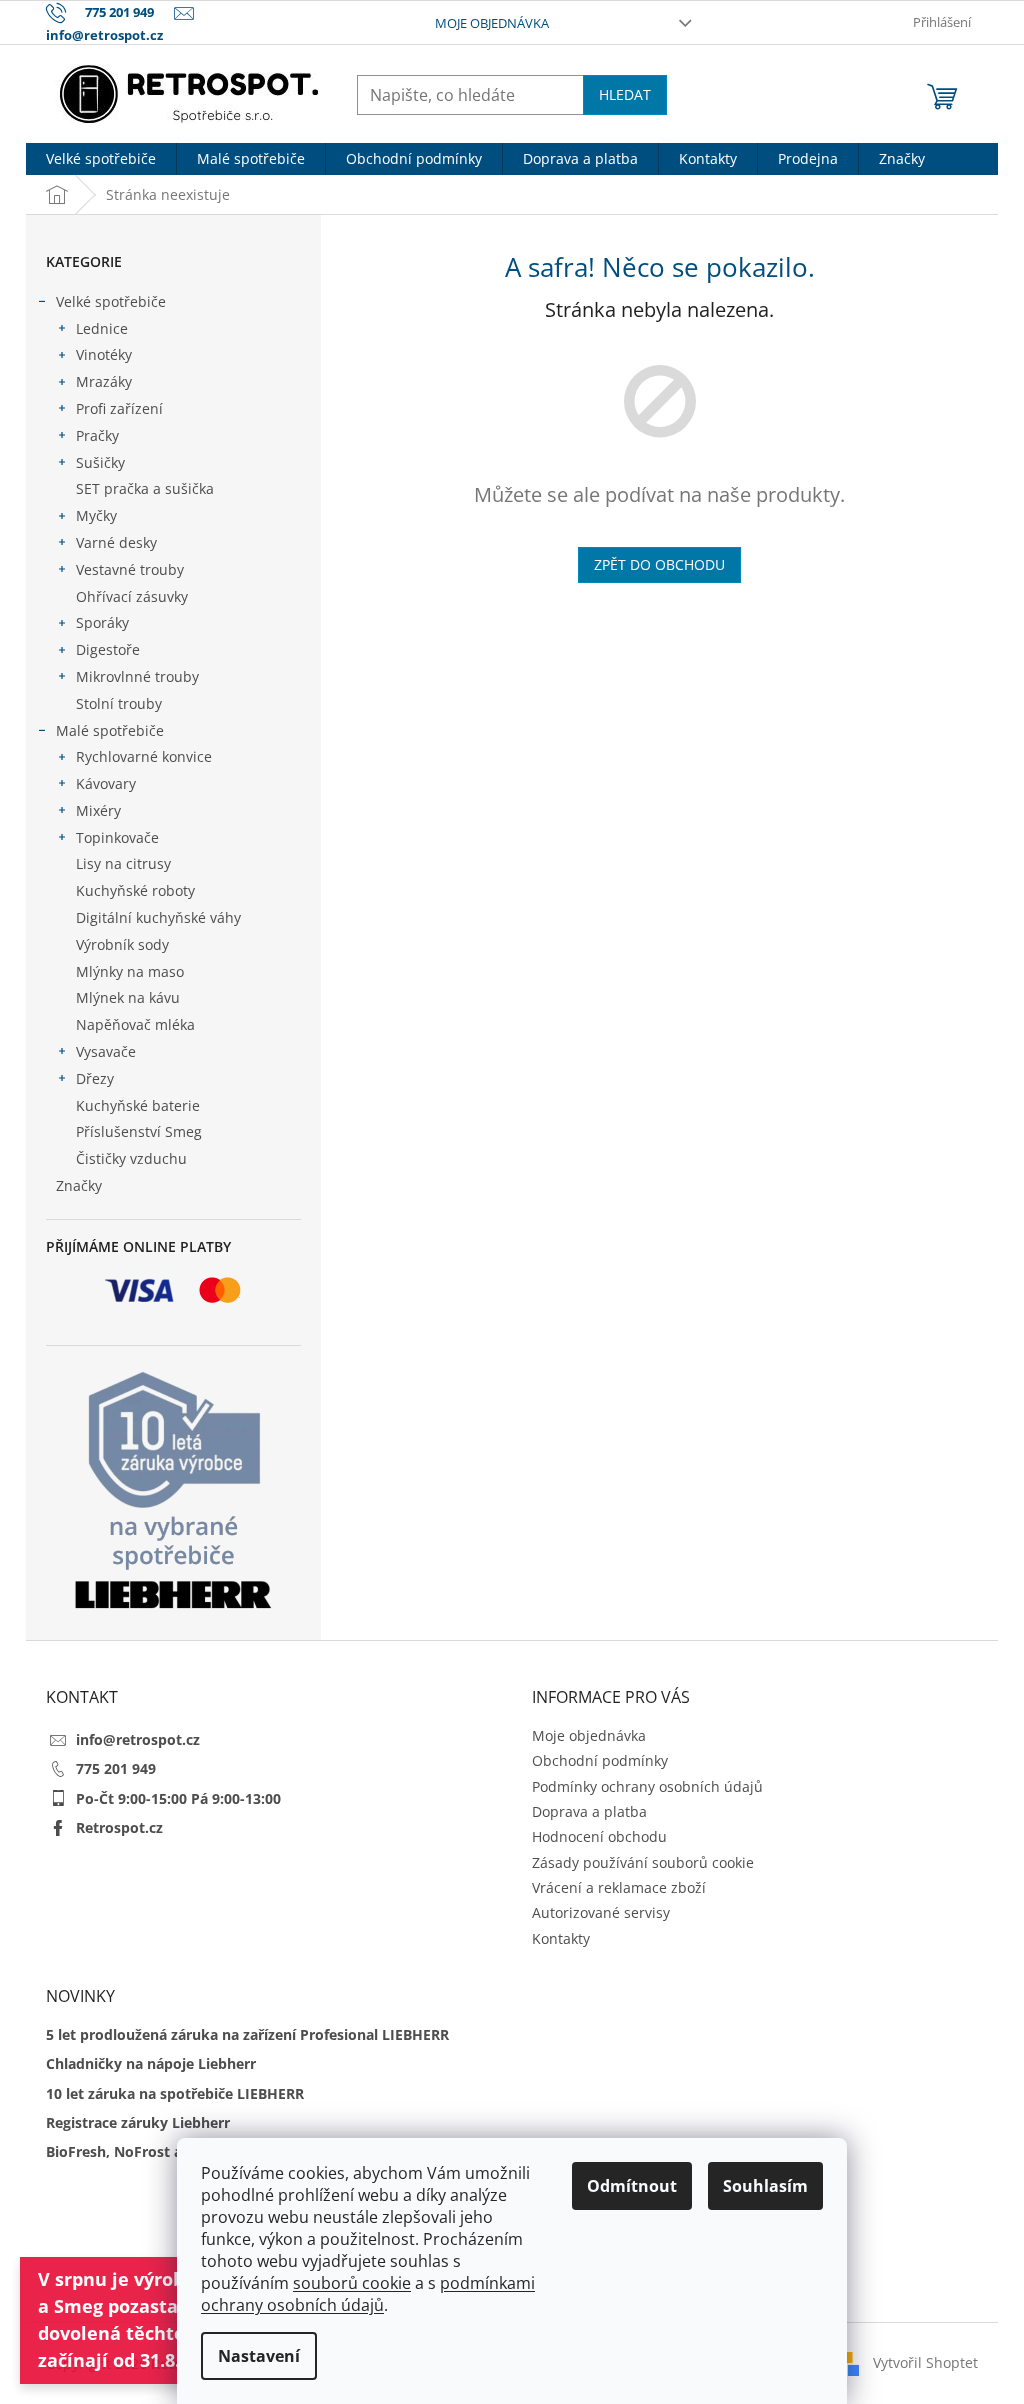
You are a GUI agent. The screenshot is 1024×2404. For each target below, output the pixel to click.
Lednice (102, 328)
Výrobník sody (122, 944)
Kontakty (561, 1938)
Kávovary (106, 783)
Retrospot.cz (119, 1827)
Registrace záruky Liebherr (138, 2122)
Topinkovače (117, 837)
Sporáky (102, 622)
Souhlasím (765, 2186)
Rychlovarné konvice (144, 756)
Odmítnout (632, 2186)
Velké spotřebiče (111, 301)
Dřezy (95, 1078)
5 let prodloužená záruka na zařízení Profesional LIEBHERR (247, 2034)
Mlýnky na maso (130, 971)
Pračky (97, 435)
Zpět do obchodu (659, 564)
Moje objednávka (492, 23)
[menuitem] (101, 159)
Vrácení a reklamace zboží (619, 1887)
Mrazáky (104, 381)
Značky (79, 1185)
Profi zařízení (119, 408)
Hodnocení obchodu (599, 1836)
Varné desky (116, 542)
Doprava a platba (589, 1811)
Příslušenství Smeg (139, 1131)
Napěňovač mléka (135, 1024)
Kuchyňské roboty (135, 890)
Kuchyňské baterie (138, 1105)
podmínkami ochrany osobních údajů (368, 2294)
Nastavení (259, 2356)
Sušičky (100, 462)
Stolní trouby (119, 703)
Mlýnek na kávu (128, 997)
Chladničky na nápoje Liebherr (151, 2063)
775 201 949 (116, 1768)
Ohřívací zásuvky (132, 596)
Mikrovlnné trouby (137, 676)
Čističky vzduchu (131, 1158)
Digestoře (108, 649)
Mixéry (98, 810)
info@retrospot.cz (138, 1739)
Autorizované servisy (601, 1912)
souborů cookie (352, 2283)
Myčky (96, 515)
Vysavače (106, 1051)
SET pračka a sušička (145, 488)
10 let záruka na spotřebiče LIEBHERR (175, 2093)
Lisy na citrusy (123, 863)
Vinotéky (104, 354)
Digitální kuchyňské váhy (158, 917)
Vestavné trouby (130, 569)
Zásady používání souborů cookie (643, 1862)
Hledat (625, 94)
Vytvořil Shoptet (925, 2361)
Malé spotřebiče (110, 730)
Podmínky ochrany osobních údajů (647, 1786)
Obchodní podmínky (600, 1760)
